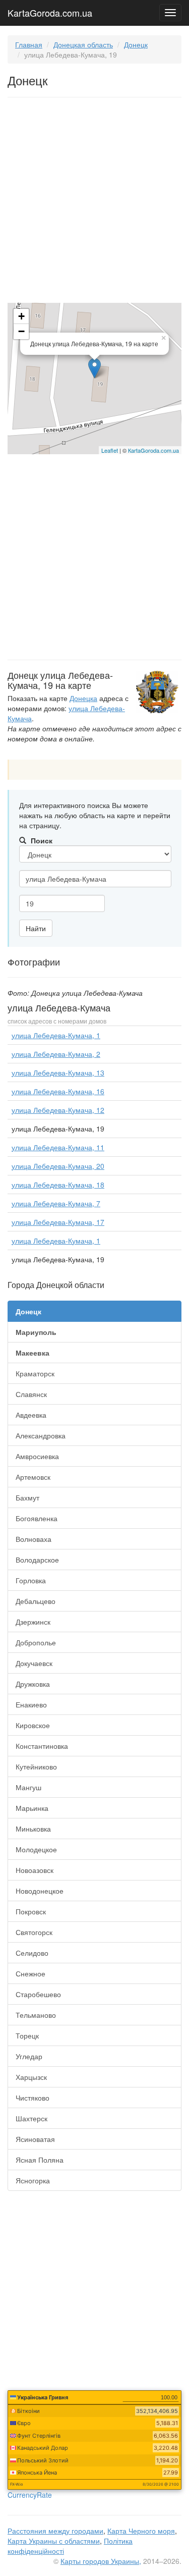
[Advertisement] (94, 202)
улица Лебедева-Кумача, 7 (56, 1203)
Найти (36, 928)
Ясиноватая (35, 2139)
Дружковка (33, 1684)
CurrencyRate (30, 2495)
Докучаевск (34, 1663)
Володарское (37, 1560)
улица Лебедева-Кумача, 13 (58, 1072)
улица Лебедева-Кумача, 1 (56, 1035)
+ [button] (21, 316)
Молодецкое (36, 1849)
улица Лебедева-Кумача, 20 (58, 1166)
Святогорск (34, 1932)
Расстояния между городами (55, 2531)
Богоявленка (37, 1518)
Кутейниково (36, 1766)
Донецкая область (83, 44)
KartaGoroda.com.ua (50, 11)
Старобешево (38, 1994)
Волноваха (34, 1539)
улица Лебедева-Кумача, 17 (58, 1222)
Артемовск (33, 1477)
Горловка (31, 1580)
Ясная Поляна (40, 2160)
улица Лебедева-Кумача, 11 (58, 1147)
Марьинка (32, 1808)
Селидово (32, 1953)
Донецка (83, 698)
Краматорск (35, 1373)
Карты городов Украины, (101, 2561)
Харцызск (31, 2077)
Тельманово (36, 2015)
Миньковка (33, 1829)
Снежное (30, 1973)
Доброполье (36, 1642)
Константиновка (42, 1746)
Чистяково (33, 2098)
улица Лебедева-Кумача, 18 (58, 1185)
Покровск (31, 1911)
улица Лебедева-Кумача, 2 (56, 1054)
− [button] (21, 331)
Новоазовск (35, 1870)
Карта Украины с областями (54, 2541)
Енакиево (31, 1704)
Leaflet (110, 450)
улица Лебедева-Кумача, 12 (58, 1110)
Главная (29, 44)
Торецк (27, 2035)
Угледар (29, 2056)
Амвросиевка (37, 1456)
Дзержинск (33, 1622)
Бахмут (27, 1497)
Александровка (41, 1435)
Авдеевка (31, 1415)
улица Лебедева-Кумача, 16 (58, 1091)
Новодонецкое (40, 1891)
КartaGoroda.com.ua (153, 450)
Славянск (31, 1394)
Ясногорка (33, 2180)
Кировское (33, 1725)
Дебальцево (36, 1601)
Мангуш (28, 1787)
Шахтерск (31, 2118)
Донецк (136, 44)
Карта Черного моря (141, 2531)
